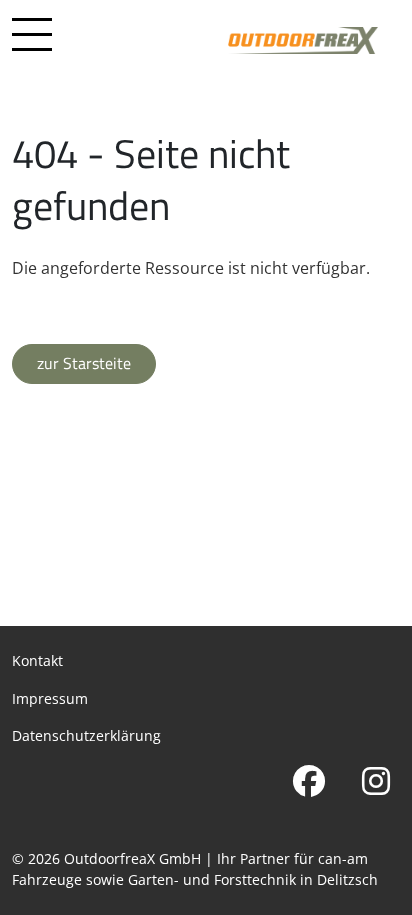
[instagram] (375, 781)
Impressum (50, 698)
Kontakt (37, 660)
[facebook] (308, 781)
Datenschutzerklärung (86, 735)
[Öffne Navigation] (32, 38)
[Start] (303, 39)
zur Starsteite (84, 363)
